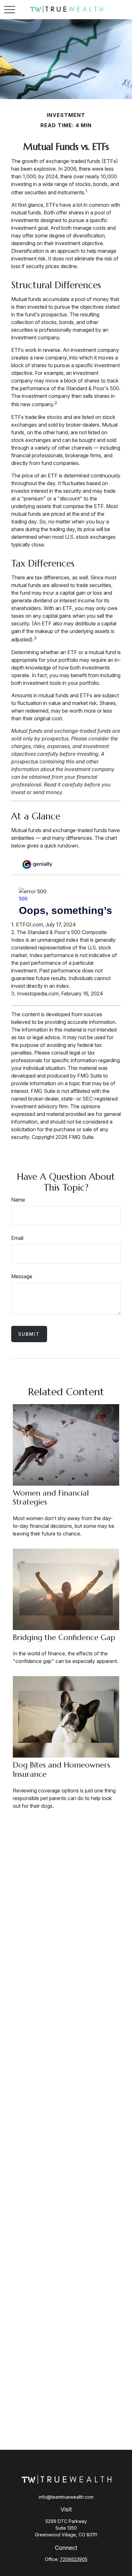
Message (22, 1276)
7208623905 (74, 2559)
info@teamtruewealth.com (66, 2497)
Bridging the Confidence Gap (64, 1637)
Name (18, 1200)
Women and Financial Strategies (51, 1498)
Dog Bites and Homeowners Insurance (62, 1770)
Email (17, 1238)
